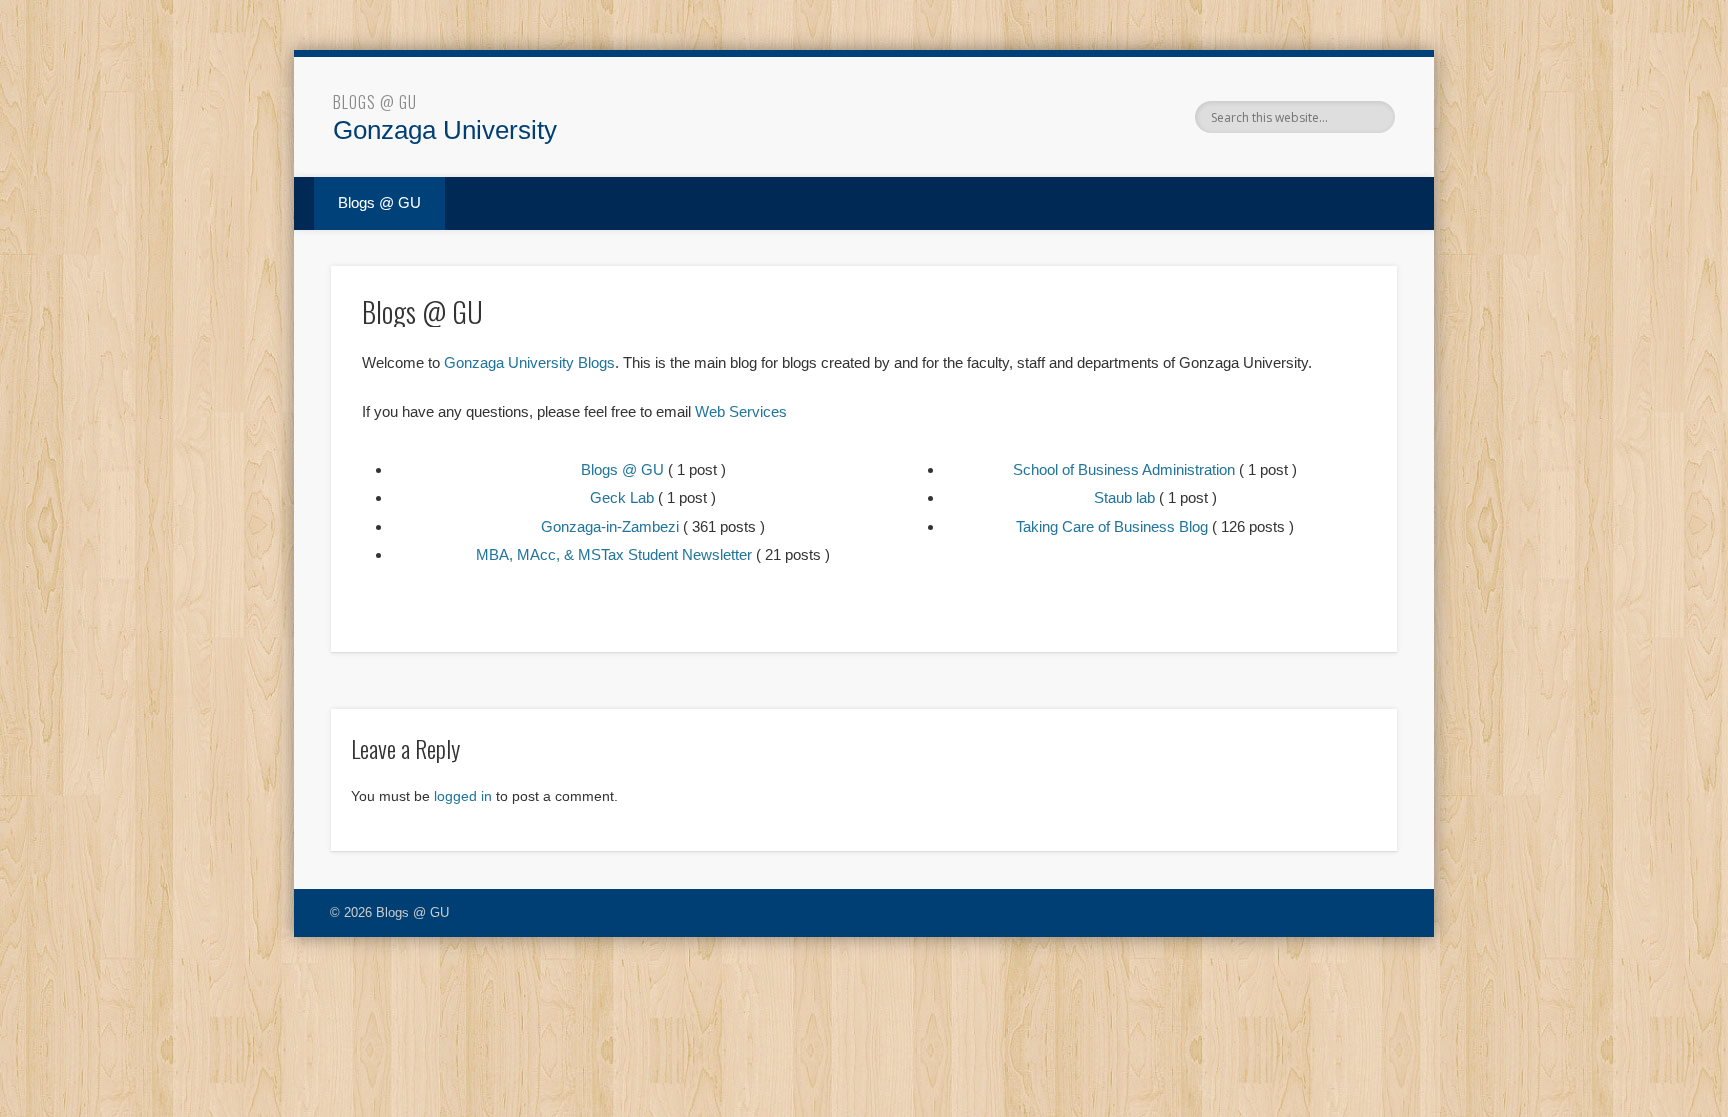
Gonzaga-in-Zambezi (610, 526)
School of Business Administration (1124, 469)
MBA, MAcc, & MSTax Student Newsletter (614, 554)
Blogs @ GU (375, 102)
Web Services (741, 411)
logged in (463, 796)
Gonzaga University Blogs (529, 362)
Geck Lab (622, 497)
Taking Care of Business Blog (1112, 526)
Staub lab (1124, 497)
